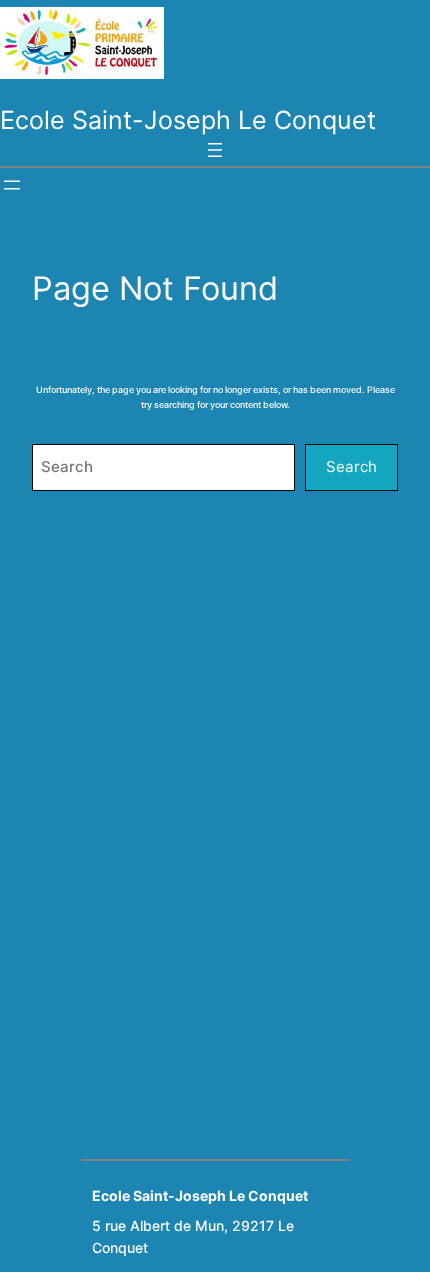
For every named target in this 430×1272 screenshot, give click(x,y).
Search (351, 466)
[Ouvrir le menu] (215, 150)
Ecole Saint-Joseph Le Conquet (188, 120)
